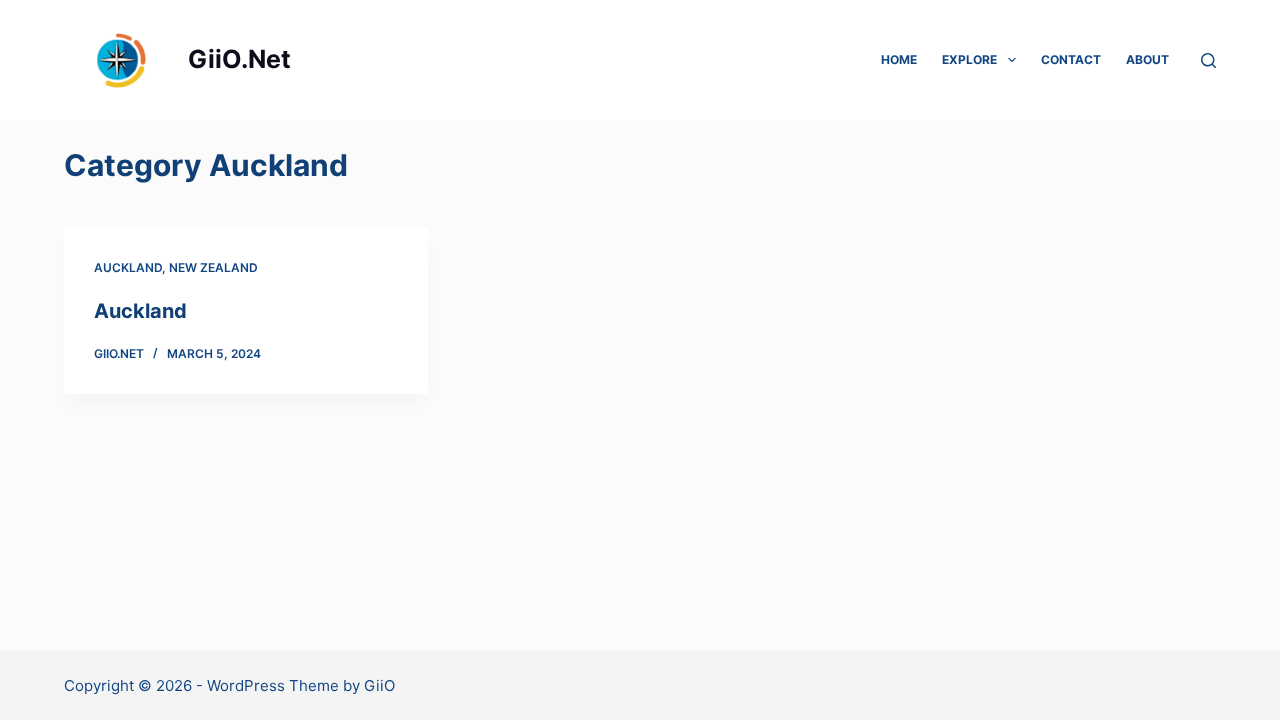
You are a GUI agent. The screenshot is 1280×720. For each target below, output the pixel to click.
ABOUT (1147, 59)
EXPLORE (969, 59)
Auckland (128, 267)
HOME (899, 59)
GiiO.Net (239, 59)
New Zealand (213, 267)
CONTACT (1071, 59)
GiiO (379, 685)
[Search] (1208, 60)
